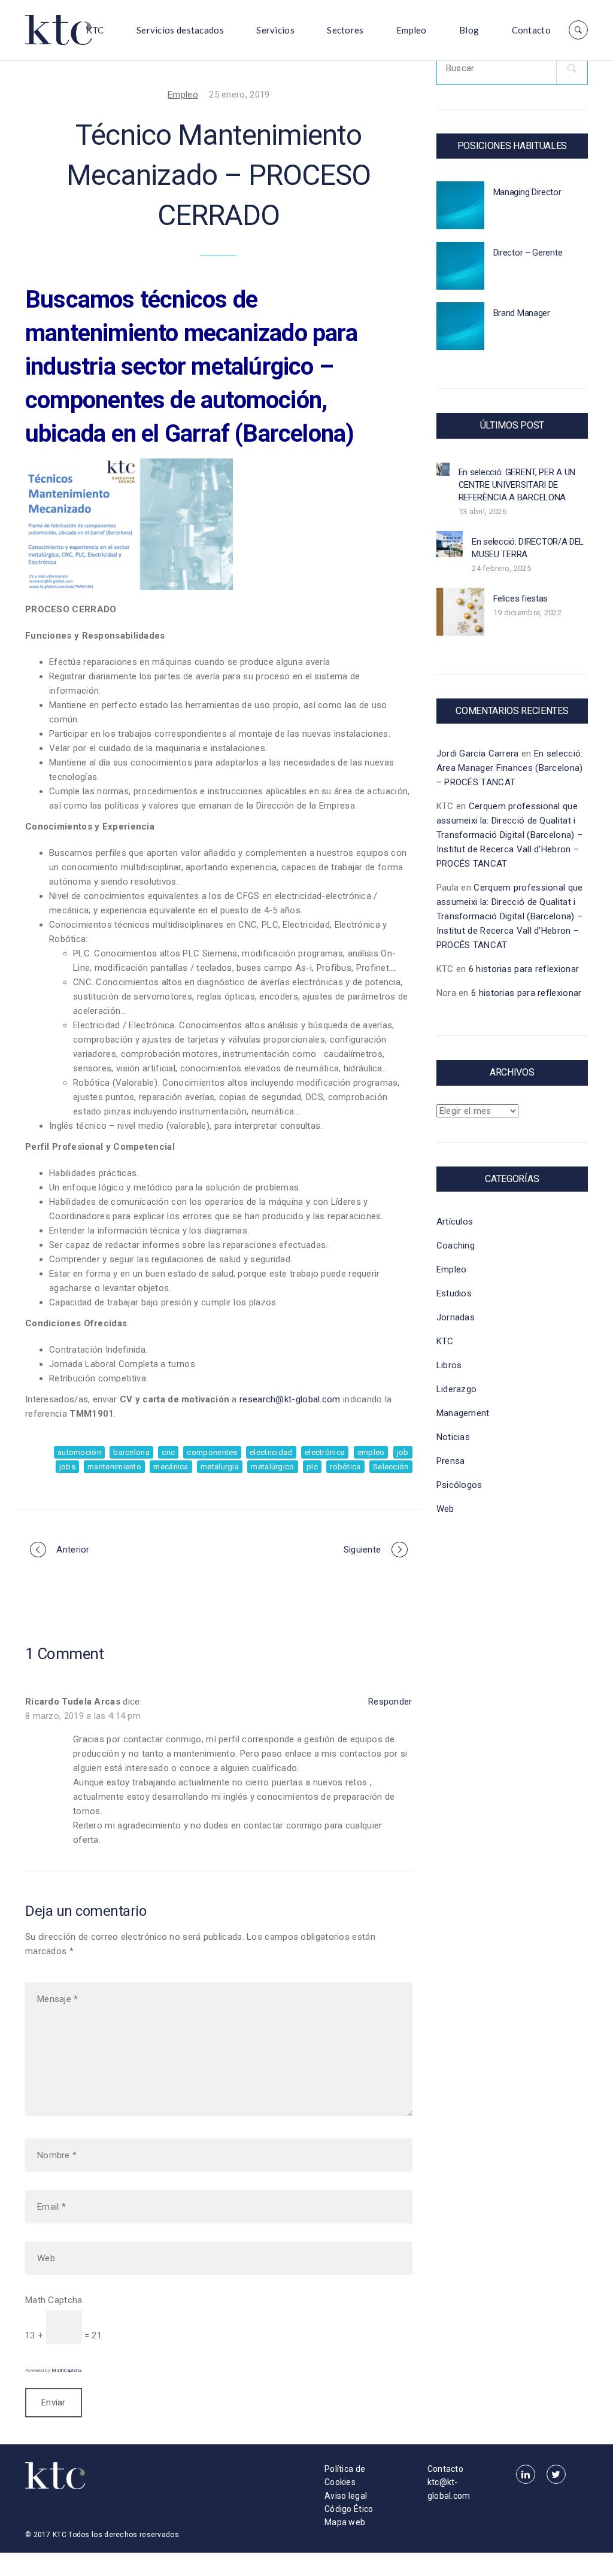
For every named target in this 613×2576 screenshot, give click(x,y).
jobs (67, 1467)
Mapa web (345, 2522)
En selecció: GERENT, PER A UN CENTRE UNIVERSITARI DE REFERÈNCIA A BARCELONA (517, 485)
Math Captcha (54, 2300)
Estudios (454, 1293)
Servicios (275, 30)
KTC (95, 30)
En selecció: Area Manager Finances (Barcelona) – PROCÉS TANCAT (510, 768)
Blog (469, 30)
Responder (390, 1702)
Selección (391, 1467)
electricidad (271, 1452)
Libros (449, 1365)
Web (445, 1509)
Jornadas (456, 1317)
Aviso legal (346, 2496)
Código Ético (349, 2509)
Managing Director (527, 192)
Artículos (455, 1222)
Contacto (531, 30)
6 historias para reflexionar (524, 969)
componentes (212, 1452)
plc (312, 1467)
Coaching (456, 1246)
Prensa (451, 1461)
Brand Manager (522, 313)
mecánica (171, 1467)
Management (463, 1413)
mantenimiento (114, 1467)
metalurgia (220, 1467)
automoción (79, 1452)
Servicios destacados (180, 30)
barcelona (131, 1452)
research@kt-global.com (290, 1399)
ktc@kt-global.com (449, 2489)
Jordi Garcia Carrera (478, 754)
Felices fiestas (521, 599)
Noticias (453, 1437)
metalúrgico (272, 1467)
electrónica (325, 1452)
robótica (345, 1467)
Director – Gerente (528, 253)
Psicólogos (459, 1485)
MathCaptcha (66, 2370)
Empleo (412, 30)
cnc (168, 1452)
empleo (371, 1452)
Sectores (345, 30)
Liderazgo (457, 1389)
